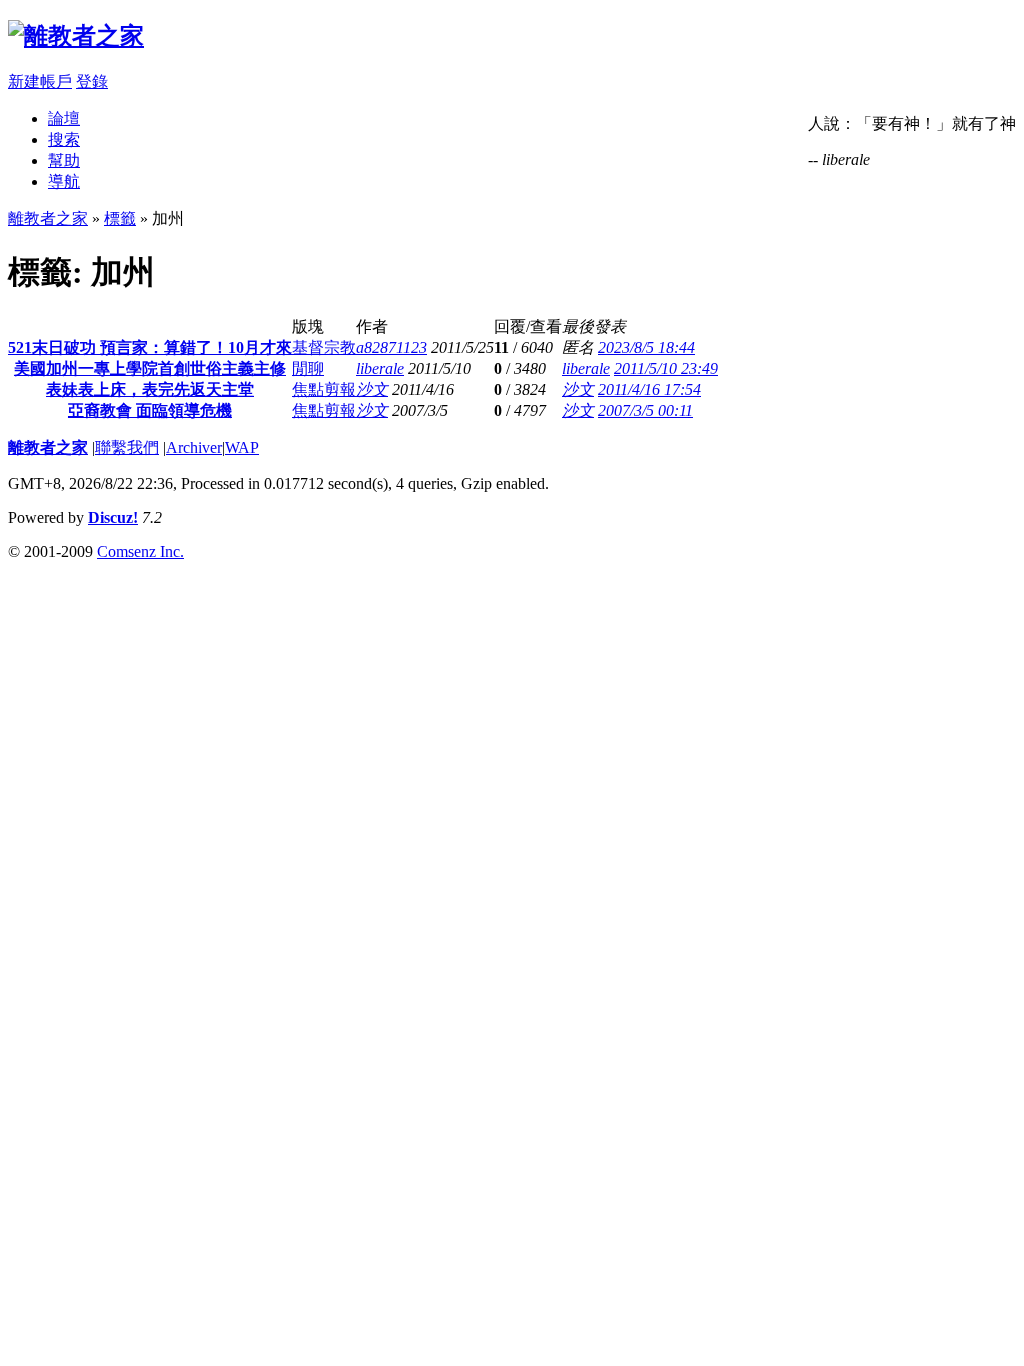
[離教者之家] (76, 36)
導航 (64, 181)
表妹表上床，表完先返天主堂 (150, 389)
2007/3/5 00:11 (645, 410)
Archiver (194, 447)
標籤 (120, 218)
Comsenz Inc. (140, 551)
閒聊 (308, 368)
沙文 (372, 389)
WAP (242, 447)
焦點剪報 (324, 389)
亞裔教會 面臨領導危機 (150, 410)
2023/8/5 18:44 (646, 347)
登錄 (92, 81)
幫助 (64, 160)
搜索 (64, 139)
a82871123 (391, 347)
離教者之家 (48, 218)
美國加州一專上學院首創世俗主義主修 (150, 368)
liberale (380, 368)
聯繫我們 (127, 447)
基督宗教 (324, 347)
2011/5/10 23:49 (666, 368)
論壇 (64, 118)
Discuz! (113, 517)
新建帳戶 (40, 81)
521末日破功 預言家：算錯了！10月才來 (150, 347)
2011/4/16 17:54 (649, 389)
